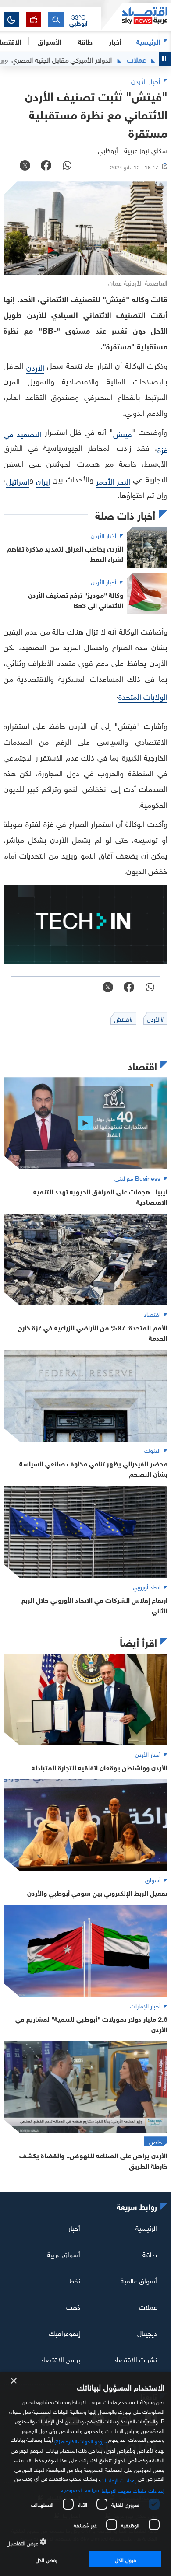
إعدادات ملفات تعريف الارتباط (133, 2490)
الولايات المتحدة (143, 696)
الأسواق (50, 41)
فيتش (123, 433)
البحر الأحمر (113, 480)
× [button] (14, 2381)
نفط (75, 2280)
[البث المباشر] (34, 19)
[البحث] (56, 19)
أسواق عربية (64, 2254)
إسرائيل (18, 480)
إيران (43, 480)
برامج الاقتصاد (60, 2358)
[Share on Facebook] (46, 166)
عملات (148, 2306)
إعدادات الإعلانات (118, 2479)
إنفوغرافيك (64, 2332)
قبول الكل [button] (125, 2559)
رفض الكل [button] (46, 2559)
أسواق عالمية (139, 2280)
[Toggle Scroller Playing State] (165, 59)
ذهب (73, 2306)
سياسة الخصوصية (80, 2489)
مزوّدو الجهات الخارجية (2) (81, 2440)
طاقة (150, 2254)
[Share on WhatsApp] (67, 166)
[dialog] (85, 2474)
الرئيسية (148, 41)
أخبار (74, 2227)
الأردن (35, 367)
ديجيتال (147, 2332)
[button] (78, 20)
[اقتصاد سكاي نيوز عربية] (136, 17)
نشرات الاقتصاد (135, 2358)
